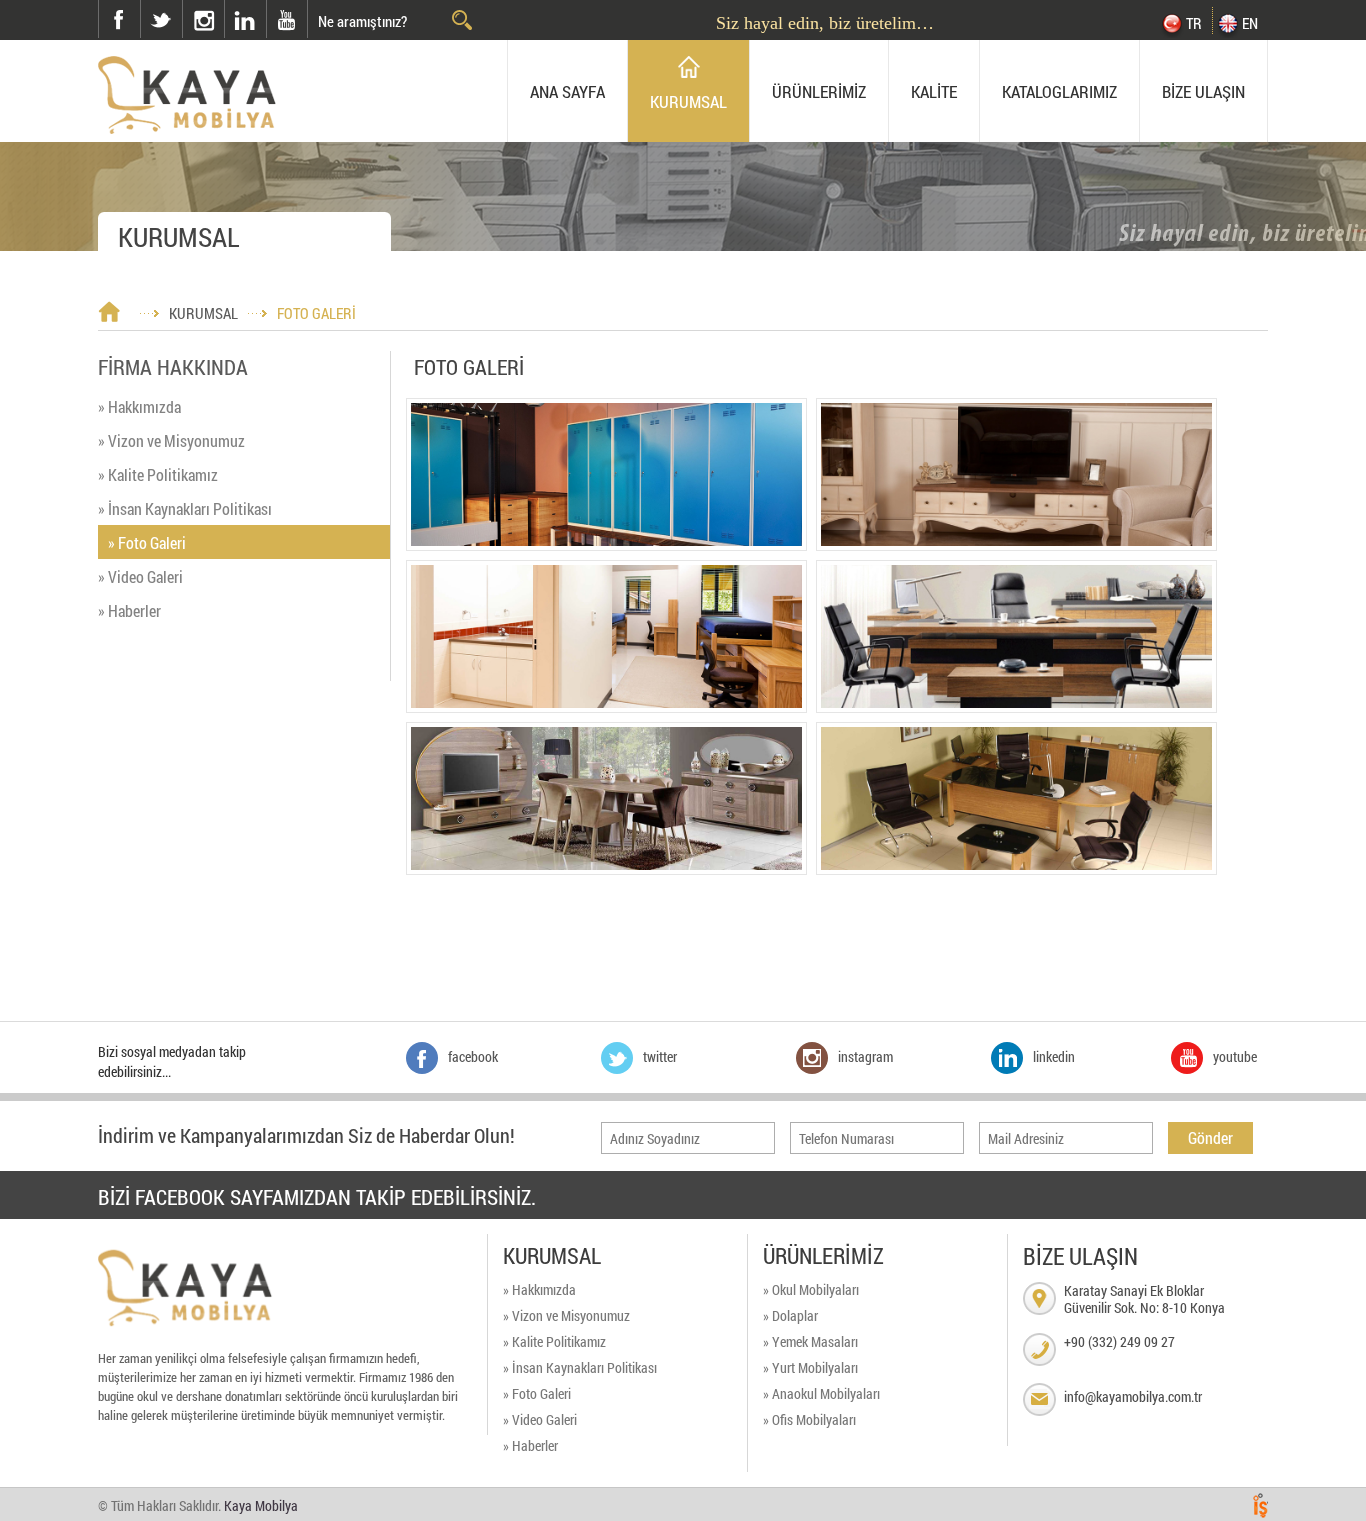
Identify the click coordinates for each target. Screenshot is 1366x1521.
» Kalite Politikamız (158, 474)
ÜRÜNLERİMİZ (819, 91)
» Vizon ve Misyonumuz (171, 440)
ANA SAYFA (567, 91)
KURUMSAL (688, 101)
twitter (141, 0)
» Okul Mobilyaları (811, 1289)
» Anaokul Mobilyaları (821, 1393)
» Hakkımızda (139, 406)
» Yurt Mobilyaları (810, 1367)
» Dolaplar (790, 1315)
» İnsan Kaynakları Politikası (185, 508)
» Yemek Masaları (810, 1341)
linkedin (245, 19)
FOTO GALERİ (316, 313)
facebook (119, 19)
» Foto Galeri (147, 542)
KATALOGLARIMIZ (1059, 91)
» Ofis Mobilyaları (809, 1419)
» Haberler (129, 610)
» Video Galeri (140, 576)
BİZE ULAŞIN (1203, 91)
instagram (183, 0)
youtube (287, 19)
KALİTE (934, 91)
